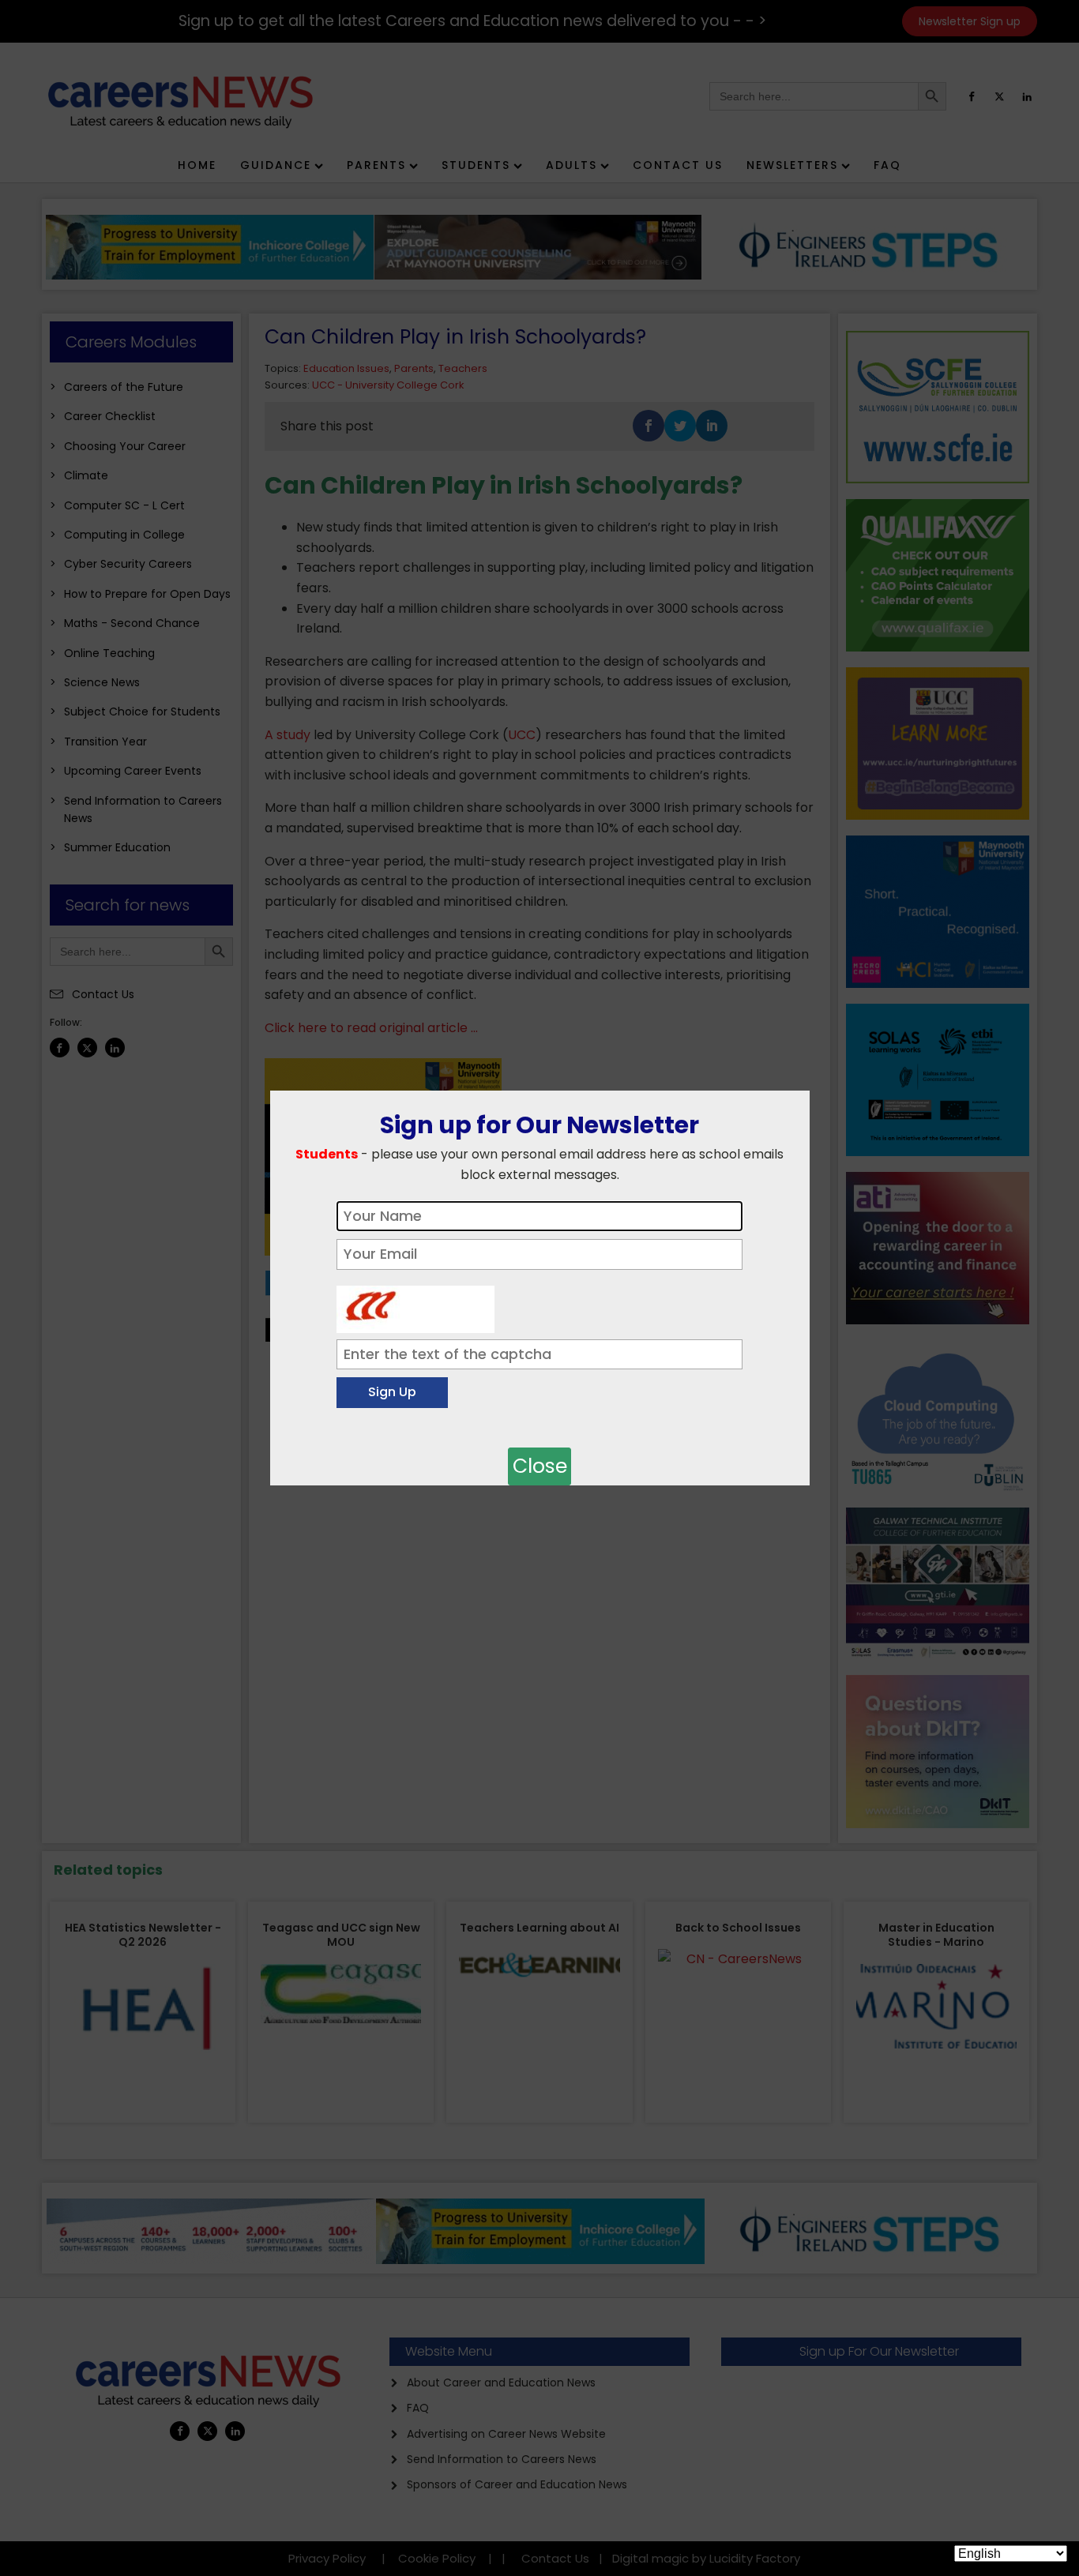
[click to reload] (415, 1305)
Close (540, 1466)
